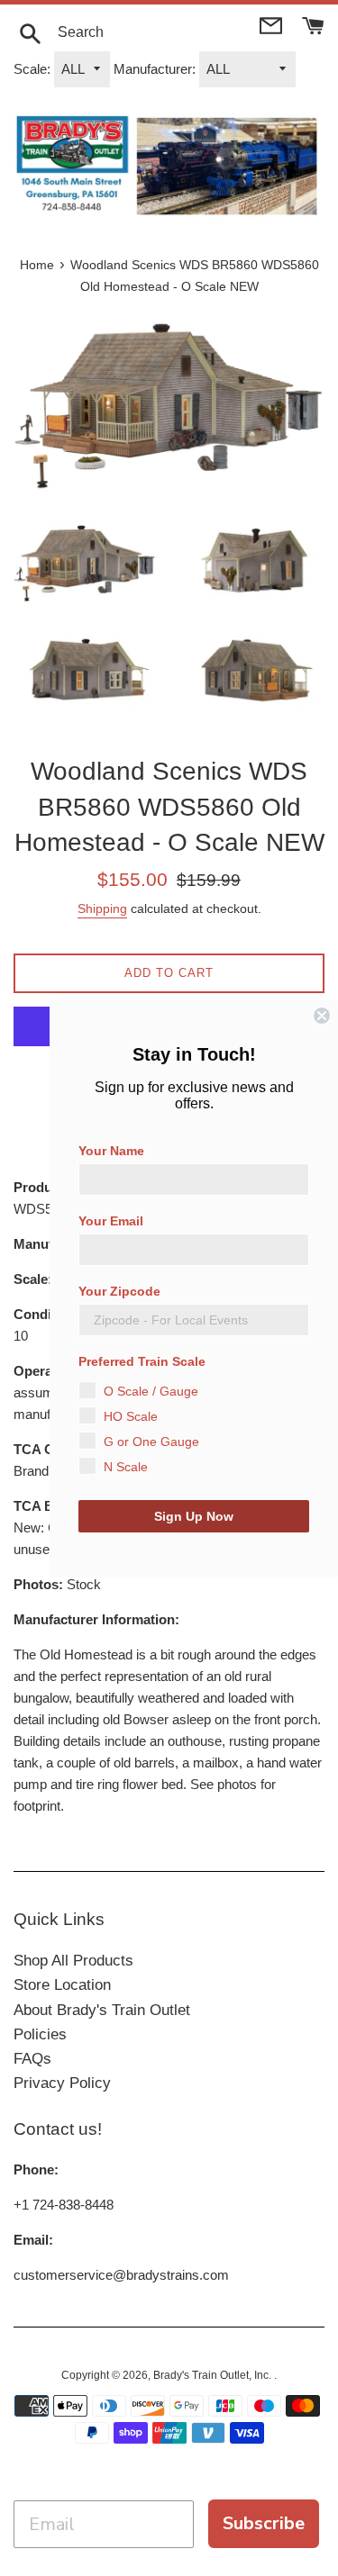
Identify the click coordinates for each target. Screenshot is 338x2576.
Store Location (62, 1985)
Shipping (102, 908)
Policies (40, 2034)
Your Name (111, 1151)
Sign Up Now (194, 1516)
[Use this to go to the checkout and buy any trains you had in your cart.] (313, 24)
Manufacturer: (155, 69)
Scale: (32, 69)
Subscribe (264, 2523)
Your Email (111, 1221)
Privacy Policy (62, 2083)
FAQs (32, 2059)
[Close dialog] (322, 1016)
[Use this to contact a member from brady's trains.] (273, 24)
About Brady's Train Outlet (102, 2010)
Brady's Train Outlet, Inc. (214, 2375)
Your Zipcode (119, 1291)
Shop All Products (73, 1961)
